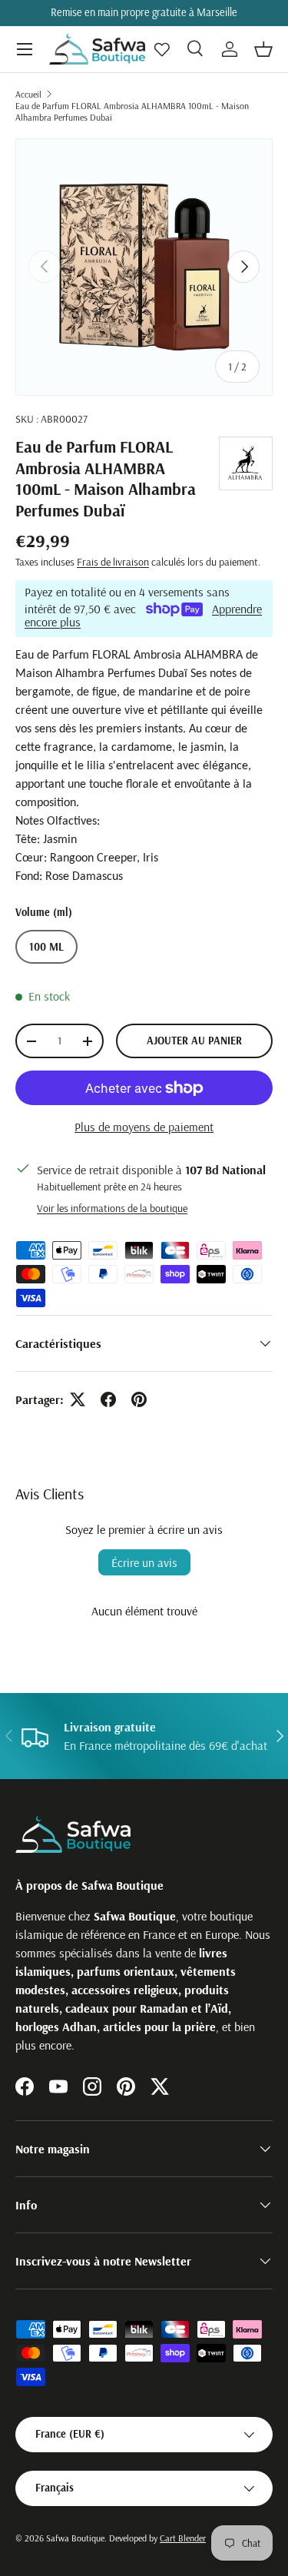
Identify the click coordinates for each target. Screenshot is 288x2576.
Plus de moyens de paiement (144, 1127)
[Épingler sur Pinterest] (139, 1399)
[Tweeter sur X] (78, 1399)
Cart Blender (183, 2538)
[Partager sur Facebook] (108, 1399)
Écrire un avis (144, 1562)
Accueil (28, 94)
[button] (263, 49)
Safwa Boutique (75, 2538)
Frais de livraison (113, 562)
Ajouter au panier (194, 1041)
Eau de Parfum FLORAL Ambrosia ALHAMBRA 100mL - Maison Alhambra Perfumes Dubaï (132, 111)
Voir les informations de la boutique (112, 1208)
